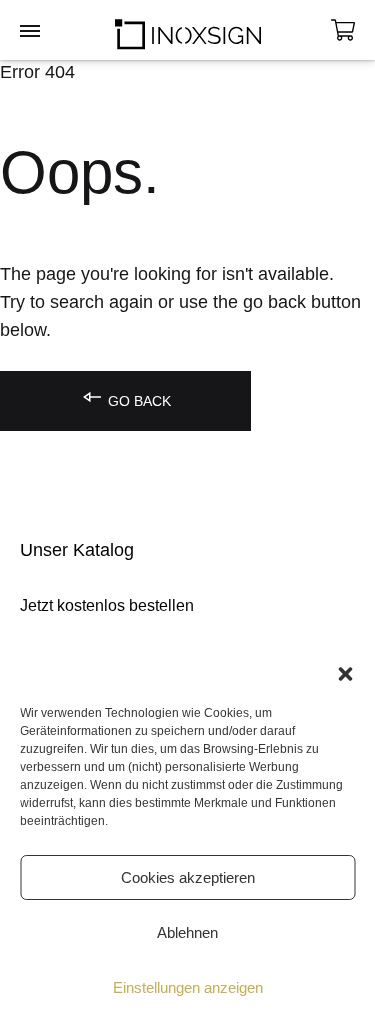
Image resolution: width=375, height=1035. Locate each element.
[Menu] (30, 32)
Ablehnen (187, 932)
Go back (137, 401)
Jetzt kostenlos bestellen (107, 605)
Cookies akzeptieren (188, 877)
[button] (345, 674)
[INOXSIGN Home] (188, 30)
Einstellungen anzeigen (188, 987)
